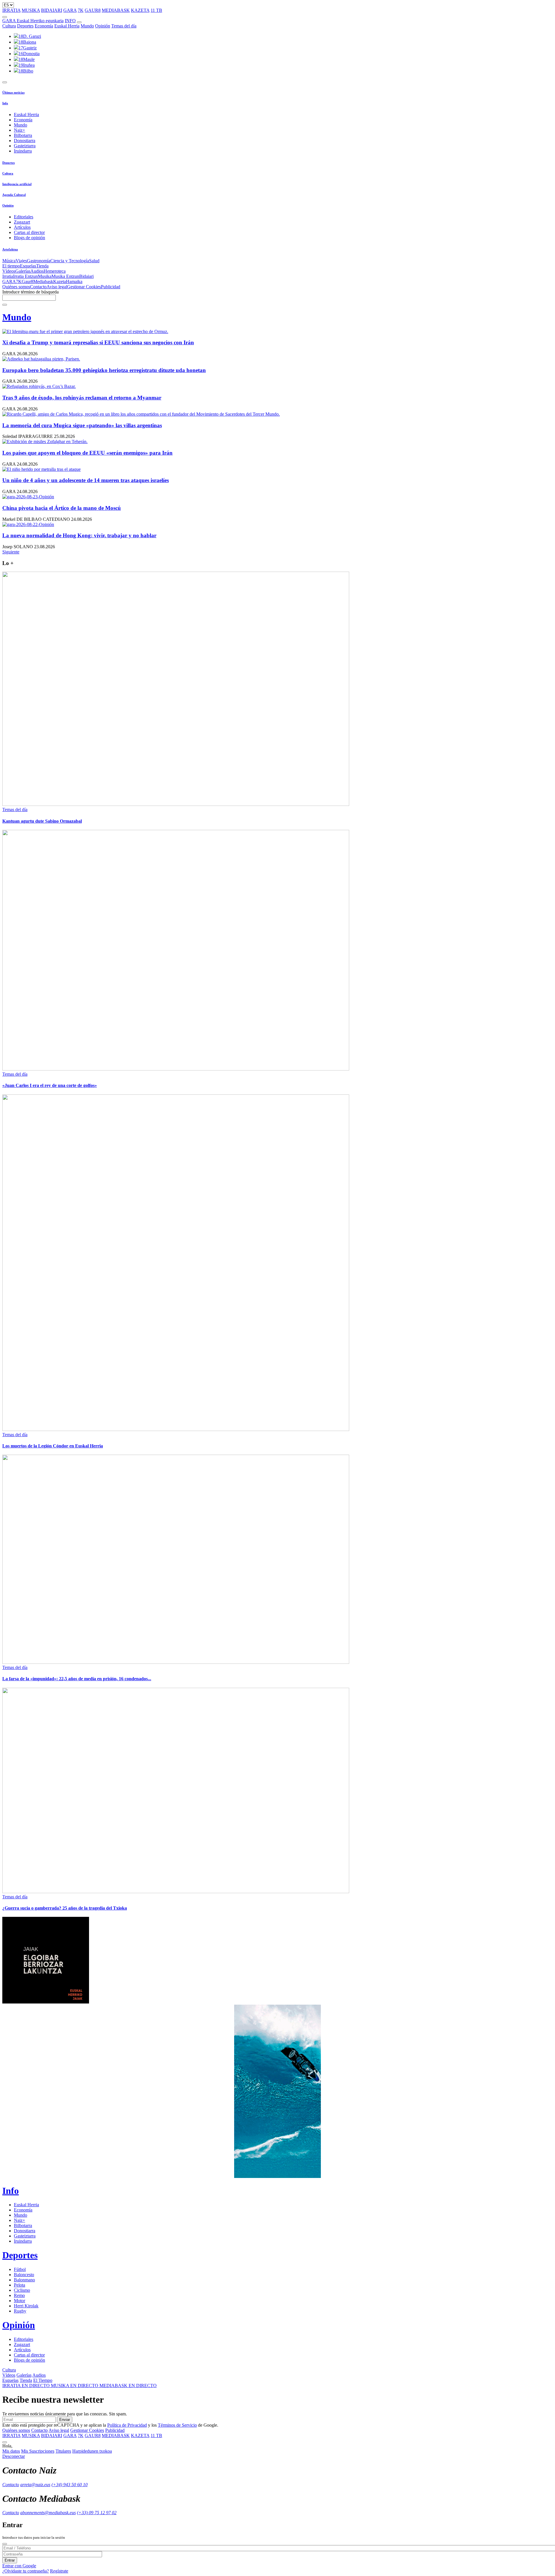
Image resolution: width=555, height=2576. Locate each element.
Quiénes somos (16, 287)
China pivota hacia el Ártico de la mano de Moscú (62, 508)
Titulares (63, 2451)
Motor (20, 2301)
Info (5, 103)
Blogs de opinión (29, 238)
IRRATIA (11, 10)
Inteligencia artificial (17, 184)
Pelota (20, 2285)
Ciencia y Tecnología (70, 261)
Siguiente (11, 552)
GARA (70, 10)
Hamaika (74, 281)
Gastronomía (39, 261)
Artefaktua (10, 249)
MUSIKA (31, 10)
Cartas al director (29, 232)
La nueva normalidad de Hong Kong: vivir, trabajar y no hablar (79, 535)
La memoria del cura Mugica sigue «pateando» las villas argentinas (82, 425)
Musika (45, 276)
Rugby (20, 2311)
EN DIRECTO (27, 2386)
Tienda (42, 266)
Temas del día (124, 26)
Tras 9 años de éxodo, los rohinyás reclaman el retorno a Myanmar (82, 398)
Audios (37, 271)
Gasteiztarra (25, 146)
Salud (94, 261)
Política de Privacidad (127, 2425)
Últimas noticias (13, 92)
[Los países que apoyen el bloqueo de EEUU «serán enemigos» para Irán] (277, 442)
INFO (70, 21)
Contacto (38, 287)
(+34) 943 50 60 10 (70, 2485)
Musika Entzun (65, 276)
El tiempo (11, 266)
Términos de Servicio (177, 2425)
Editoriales (24, 217)
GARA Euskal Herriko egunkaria (33, 21)
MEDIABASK (116, 10)
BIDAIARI (52, 10)
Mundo (87, 26)
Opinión (103, 26)
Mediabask (43, 281)
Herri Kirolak (26, 2306)
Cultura (9, 26)
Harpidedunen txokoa (92, 2451)
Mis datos (11, 2451)
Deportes (25, 26)
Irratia (8, 276)
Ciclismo (22, 2290)
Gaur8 (27, 281)
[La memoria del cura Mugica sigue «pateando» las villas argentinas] (277, 414)
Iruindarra (23, 151)
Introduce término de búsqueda (30, 292)
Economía (44, 26)
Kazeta (60, 281)
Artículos (22, 227)
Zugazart (22, 222)
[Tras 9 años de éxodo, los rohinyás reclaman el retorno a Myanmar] (277, 386)
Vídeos (9, 271)
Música (9, 261)
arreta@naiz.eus (35, 2485)
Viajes (21, 261)
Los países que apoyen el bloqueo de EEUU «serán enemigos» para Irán (87, 453)
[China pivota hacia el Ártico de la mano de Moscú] (277, 497)
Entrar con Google (19, 2566)
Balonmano (24, 2280)
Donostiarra (25, 141)
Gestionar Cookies (84, 287)
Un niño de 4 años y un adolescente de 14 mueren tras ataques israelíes (86, 480)
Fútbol (20, 2269)
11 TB (156, 10)
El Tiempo (43, 2380)
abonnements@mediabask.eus (48, 2513)
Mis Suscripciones (38, 2451)
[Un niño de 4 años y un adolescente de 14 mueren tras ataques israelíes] (277, 469)
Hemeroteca (55, 271)
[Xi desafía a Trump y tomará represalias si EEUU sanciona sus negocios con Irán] (277, 332)
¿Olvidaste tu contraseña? (26, 2571)
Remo (19, 2295)
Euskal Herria (67, 26)
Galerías (23, 271)
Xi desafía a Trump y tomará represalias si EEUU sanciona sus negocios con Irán (98, 342)
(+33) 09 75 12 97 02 (97, 2513)
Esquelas (28, 266)
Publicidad (111, 287)
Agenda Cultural (14, 195)
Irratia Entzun (25, 276)
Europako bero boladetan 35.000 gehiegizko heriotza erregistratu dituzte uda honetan (104, 370)
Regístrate (59, 2571)
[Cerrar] (5, 2544)
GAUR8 (93, 10)
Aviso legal (57, 287)
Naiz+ (20, 130)
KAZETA (140, 10)
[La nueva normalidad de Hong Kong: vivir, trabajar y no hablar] (277, 525)
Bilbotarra (23, 135)
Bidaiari (86, 276)
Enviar (65, 2420)
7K (81, 10)
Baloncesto (24, 2275)
